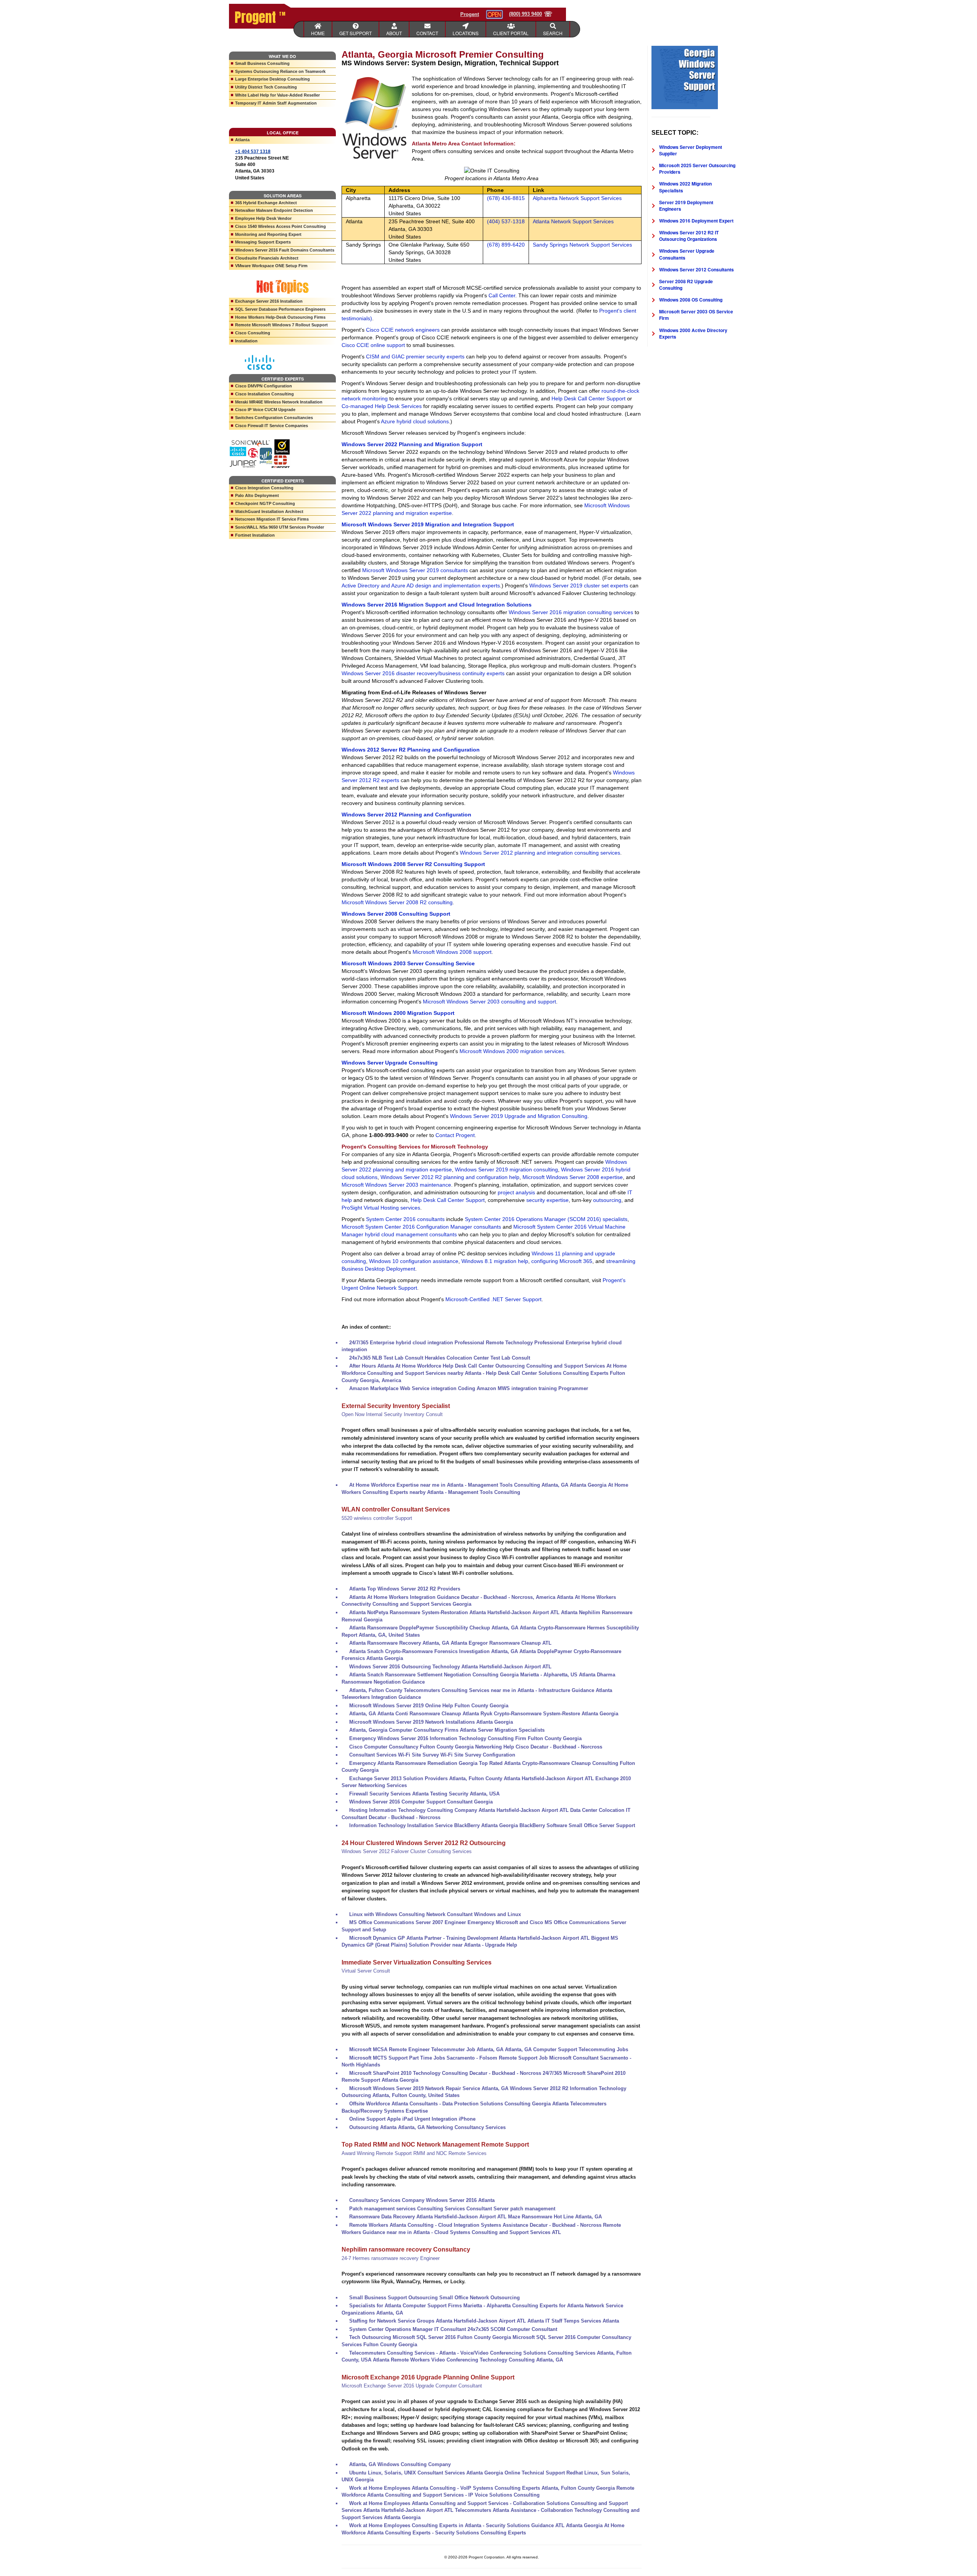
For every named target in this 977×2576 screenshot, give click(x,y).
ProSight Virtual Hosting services (381, 1208)
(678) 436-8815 (506, 198)
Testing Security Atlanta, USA (465, 1794)
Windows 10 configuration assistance (414, 1261)
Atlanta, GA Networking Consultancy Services (452, 2127)
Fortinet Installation (255, 535)
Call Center (502, 295)
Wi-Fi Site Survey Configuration (478, 1755)
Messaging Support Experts (263, 242)
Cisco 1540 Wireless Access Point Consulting (281, 226)
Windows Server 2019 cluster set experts (579, 586)
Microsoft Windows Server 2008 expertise (573, 1177)
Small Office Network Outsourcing (480, 2298)
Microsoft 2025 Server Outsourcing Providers (697, 169)
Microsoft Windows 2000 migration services (512, 1051)
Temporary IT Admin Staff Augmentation (276, 103)
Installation (246, 341)
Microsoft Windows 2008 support (452, 952)
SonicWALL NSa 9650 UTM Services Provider (280, 527)
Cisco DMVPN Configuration (264, 386)
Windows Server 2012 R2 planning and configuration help (450, 1177)
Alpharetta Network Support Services (577, 198)
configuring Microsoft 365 (562, 1261)
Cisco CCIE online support (373, 345)
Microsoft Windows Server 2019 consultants (415, 570)
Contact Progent (455, 1135)
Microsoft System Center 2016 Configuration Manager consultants (421, 1227)
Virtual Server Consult (366, 1971)
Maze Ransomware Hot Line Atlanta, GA (555, 2217)
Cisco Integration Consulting (264, 488)
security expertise (547, 1200)
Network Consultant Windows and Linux (474, 1914)
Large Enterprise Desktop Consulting (272, 79)
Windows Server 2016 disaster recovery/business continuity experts (423, 673)
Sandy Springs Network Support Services (582, 245)
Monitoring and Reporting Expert (268, 234)
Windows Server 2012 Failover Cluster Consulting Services (407, 1851)
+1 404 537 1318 (253, 152)
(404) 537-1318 (506, 221)
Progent (470, 14)
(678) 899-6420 (506, 245)
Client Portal (511, 33)
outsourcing (607, 1200)
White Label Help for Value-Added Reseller (277, 95)
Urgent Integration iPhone (445, 2119)
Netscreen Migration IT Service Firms (272, 519)
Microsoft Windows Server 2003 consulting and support (489, 1002)
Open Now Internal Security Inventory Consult (392, 1414)
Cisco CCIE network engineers (403, 330)
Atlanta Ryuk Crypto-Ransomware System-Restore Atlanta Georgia (540, 1714)
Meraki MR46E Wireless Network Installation (279, 402)
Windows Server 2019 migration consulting (506, 1169)
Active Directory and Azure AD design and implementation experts (421, 586)
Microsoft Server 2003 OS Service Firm (696, 315)
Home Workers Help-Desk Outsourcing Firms (280, 317)
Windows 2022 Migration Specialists (685, 187)
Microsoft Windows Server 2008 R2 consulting (397, 902)
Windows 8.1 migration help (495, 1261)
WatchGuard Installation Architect (269, 511)
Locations (466, 33)
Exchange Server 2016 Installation (269, 301)
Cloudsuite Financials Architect (267, 258)
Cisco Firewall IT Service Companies (272, 426)
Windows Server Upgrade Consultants (687, 254)
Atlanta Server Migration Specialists (502, 1730)
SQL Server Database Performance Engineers (280, 309)
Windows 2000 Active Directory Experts (693, 333)
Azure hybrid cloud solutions (415, 421)
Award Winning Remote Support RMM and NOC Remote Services (414, 2153)
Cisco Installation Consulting (264, 394)
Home (318, 33)
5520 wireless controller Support (377, 1518)
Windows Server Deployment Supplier (691, 150)
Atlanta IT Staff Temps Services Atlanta (573, 2321)
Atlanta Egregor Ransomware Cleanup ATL (501, 1643)
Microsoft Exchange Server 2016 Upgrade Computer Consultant (412, 2386)
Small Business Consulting (262, 63)
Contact (427, 33)
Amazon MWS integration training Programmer (532, 1388)
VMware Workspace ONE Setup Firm (271, 266)
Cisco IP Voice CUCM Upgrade (265, 410)
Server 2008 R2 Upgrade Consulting (686, 285)
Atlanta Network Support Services (573, 221)
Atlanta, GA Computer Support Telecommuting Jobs (567, 2049)
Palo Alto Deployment (257, 495)
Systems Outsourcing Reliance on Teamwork (280, 71)
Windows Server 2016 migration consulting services (571, 612)
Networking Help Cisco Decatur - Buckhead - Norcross (539, 1747)
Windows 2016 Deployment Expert (696, 221)
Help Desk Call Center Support (588, 398)
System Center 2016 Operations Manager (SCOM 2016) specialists (546, 1219)
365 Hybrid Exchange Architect (266, 203)
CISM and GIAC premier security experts (415, 356)
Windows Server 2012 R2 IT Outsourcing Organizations (689, 236)
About (394, 33)
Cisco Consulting (253, 333)
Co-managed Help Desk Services (382, 406)
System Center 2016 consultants (405, 1219)
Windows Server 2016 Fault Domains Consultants (285, 250)
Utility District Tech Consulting (266, 87)
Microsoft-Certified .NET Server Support (493, 1299)
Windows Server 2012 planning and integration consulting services (540, 853)
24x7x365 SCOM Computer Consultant (512, 2329)
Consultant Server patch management (511, 2209)
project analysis (516, 1192)
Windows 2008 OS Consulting (691, 300)
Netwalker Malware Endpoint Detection (274, 210)
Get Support (355, 33)
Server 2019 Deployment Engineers (686, 206)
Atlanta (242, 140)
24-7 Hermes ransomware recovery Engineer (391, 2258)
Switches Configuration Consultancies (274, 418)
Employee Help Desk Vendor (263, 218)
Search (553, 33)
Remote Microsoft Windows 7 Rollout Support (281, 325)
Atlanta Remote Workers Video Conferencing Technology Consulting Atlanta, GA (468, 2360)
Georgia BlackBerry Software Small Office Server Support (567, 1825)
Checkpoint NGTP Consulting (265, 503)
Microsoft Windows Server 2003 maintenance (396, 1185)
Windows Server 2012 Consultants (696, 269)
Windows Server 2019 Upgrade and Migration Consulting (519, 1116)
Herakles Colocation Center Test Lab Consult (477, 1358)
